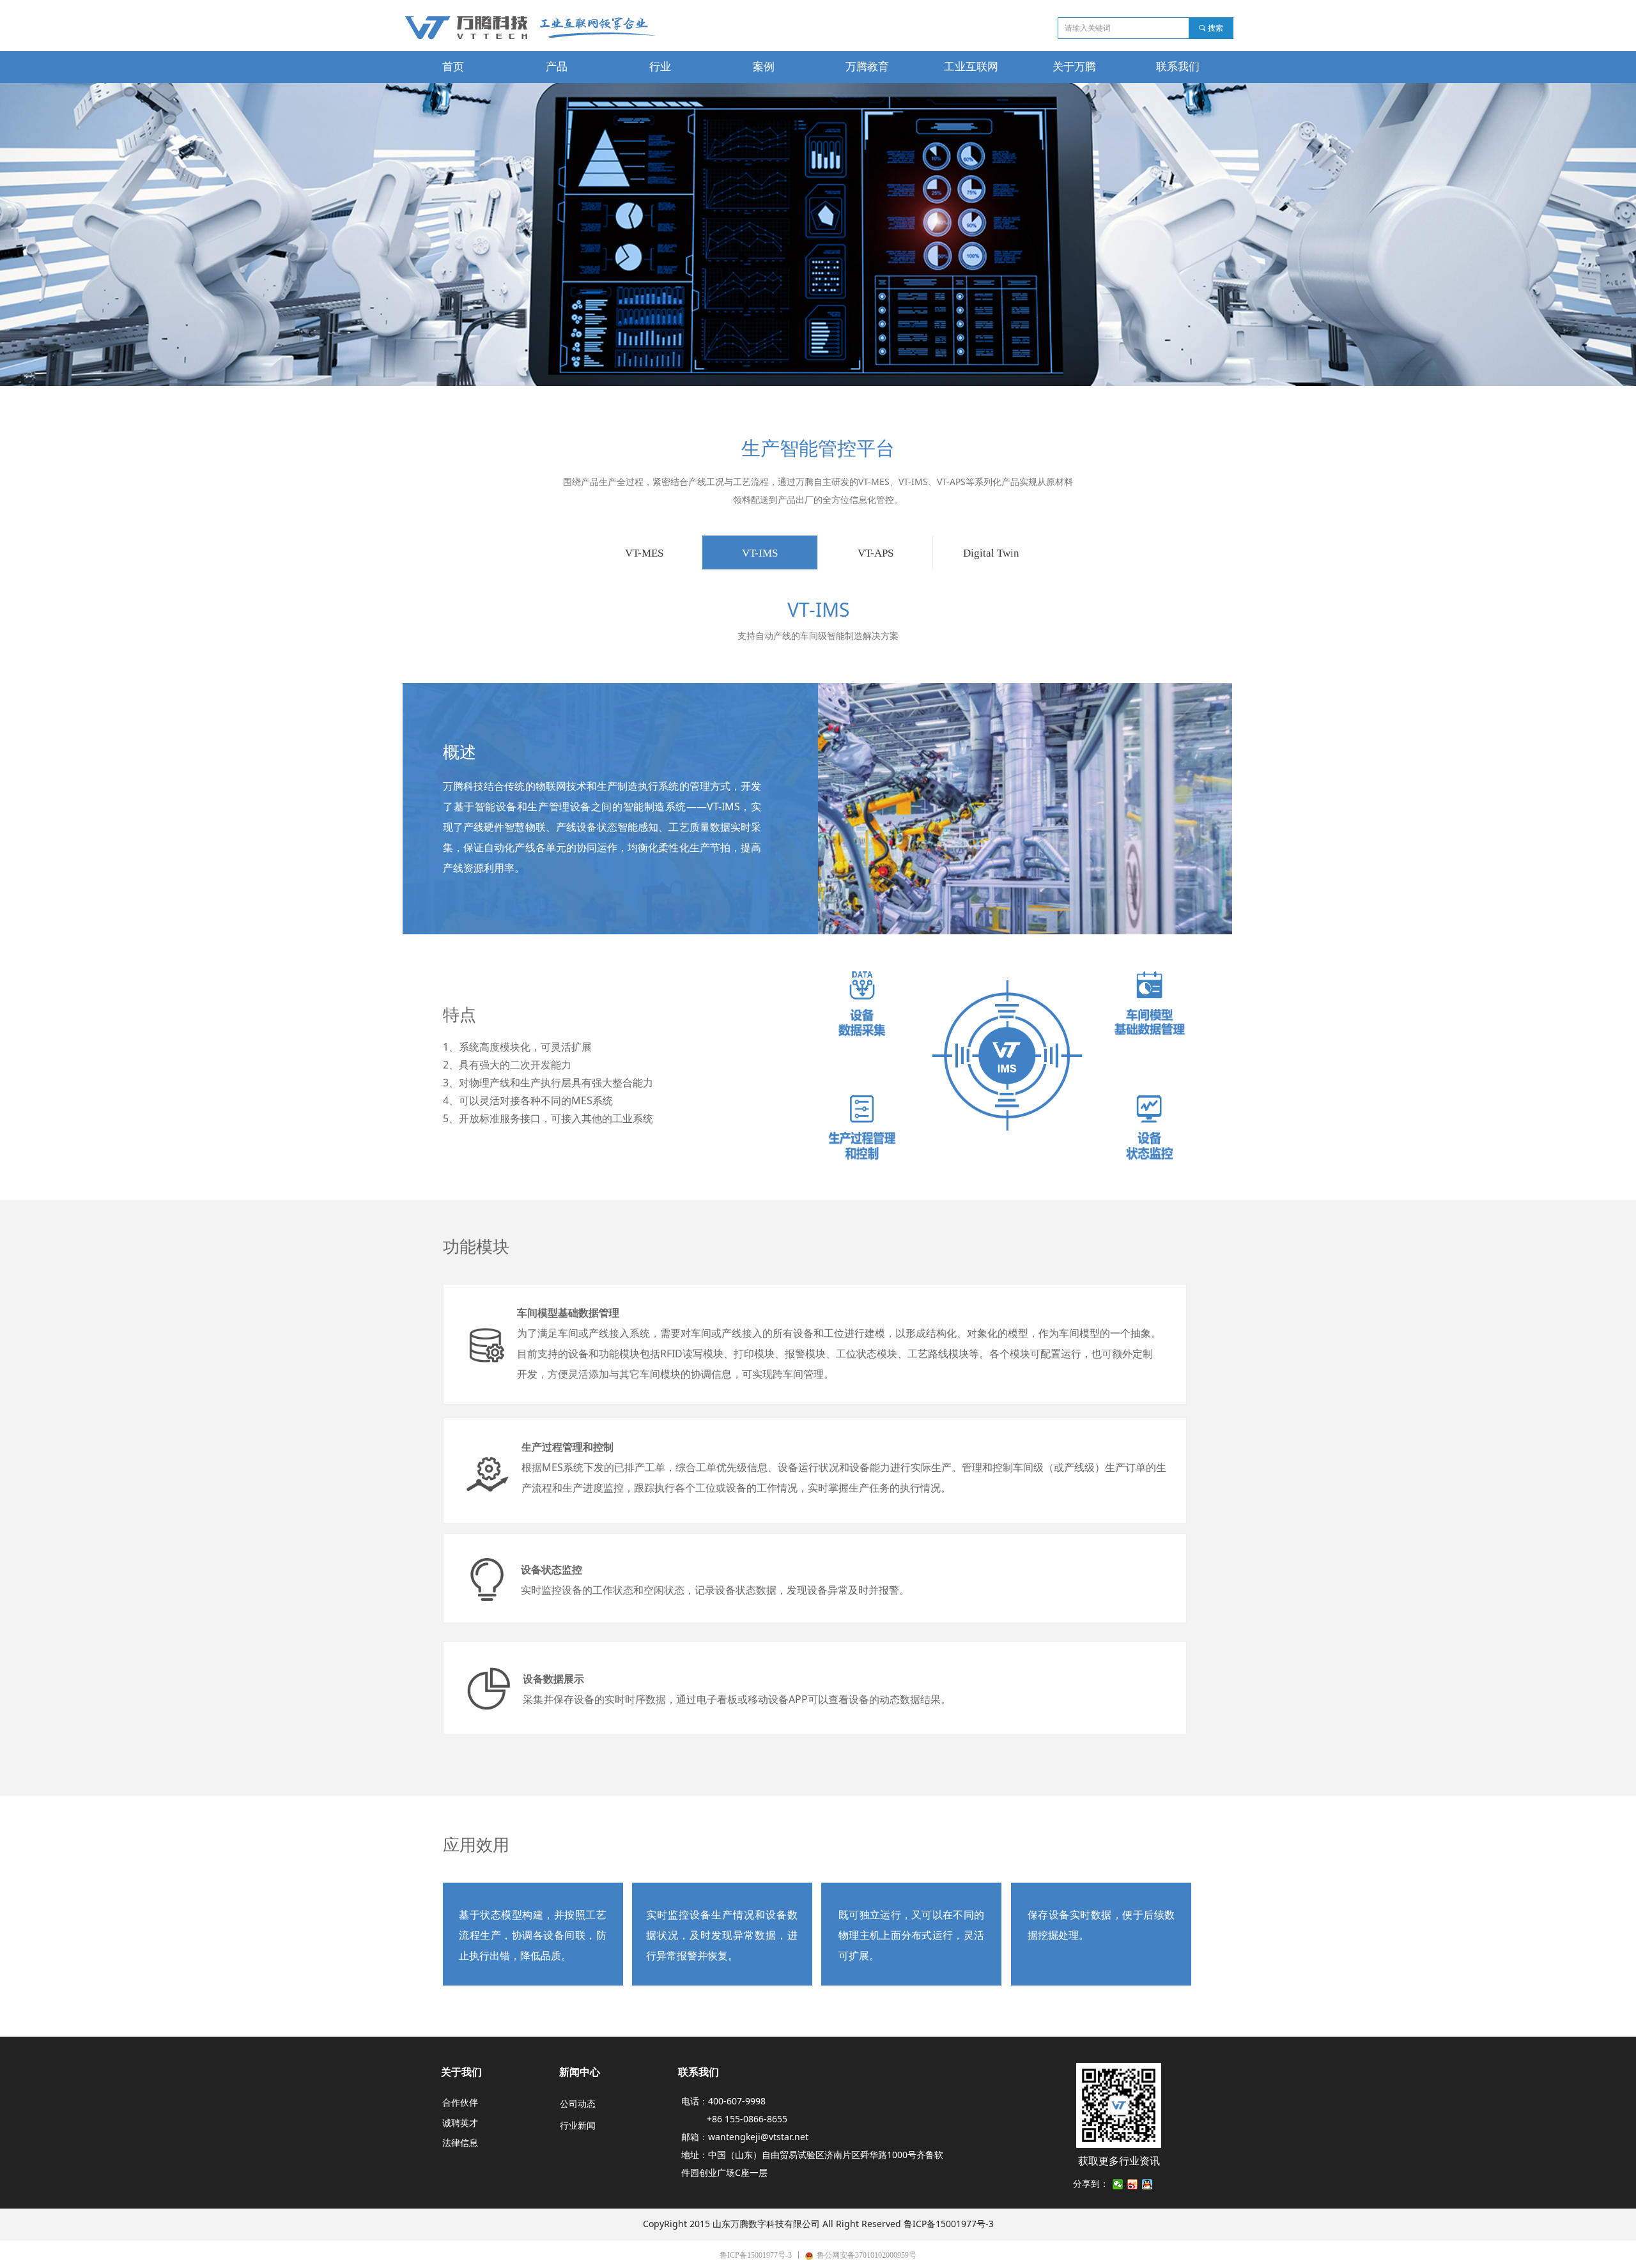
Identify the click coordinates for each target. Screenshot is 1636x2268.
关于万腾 (1074, 67)
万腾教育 (867, 67)
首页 (453, 67)
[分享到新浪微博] (1133, 2184)
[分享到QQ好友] (1147, 2184)
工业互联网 (971, 67)
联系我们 (1178, 67)
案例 (764, 67)
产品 (557, 67)
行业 (660, 67)
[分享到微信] (1118, 2184)
